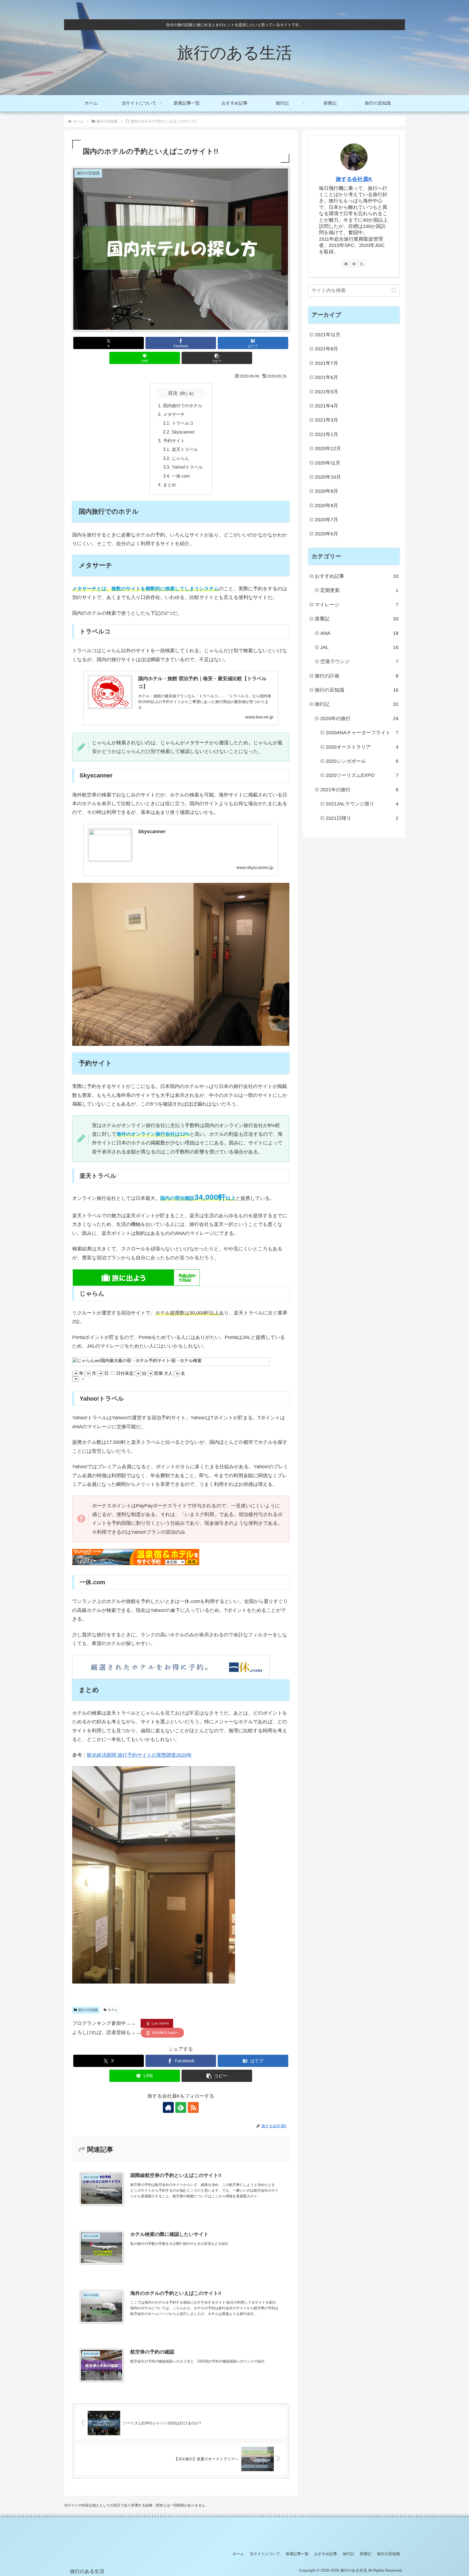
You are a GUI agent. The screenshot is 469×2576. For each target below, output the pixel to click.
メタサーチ (174, 414)
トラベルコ (183, 423)
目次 (173, 393)
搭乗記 (366, 2554)
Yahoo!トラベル (187, 467)
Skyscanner (183, 432)
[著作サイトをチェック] (168, 2107)
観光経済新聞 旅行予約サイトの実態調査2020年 (139, 1755)
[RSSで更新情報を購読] (193, 2107)
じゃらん (180, 458)
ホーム (238, 2554)
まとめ (170, 485)
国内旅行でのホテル (183, 406)
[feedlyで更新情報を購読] (181, 2107)
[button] (217, 358)
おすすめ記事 (326, 2554)
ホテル (113, 2010)
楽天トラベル (185, 449)
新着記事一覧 (297, 2554)
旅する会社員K (354, 179)
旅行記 (348, 2554)
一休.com (181, 476)
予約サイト (174, 441)
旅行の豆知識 (88, 2010)
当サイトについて (265, 2554)
